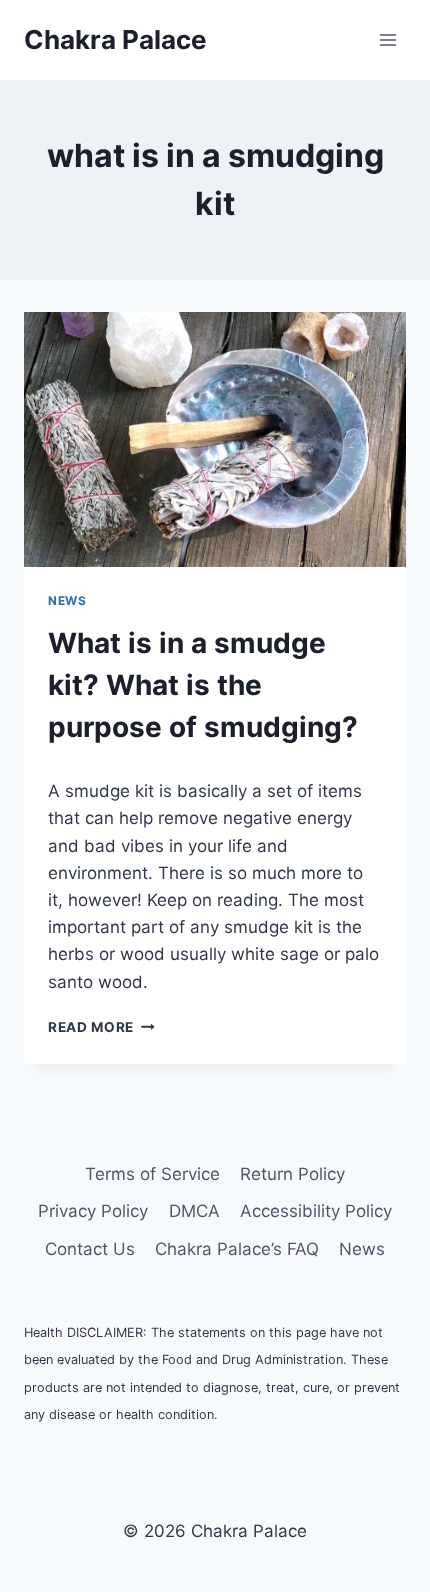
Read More (101, 1027)
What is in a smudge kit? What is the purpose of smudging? (203, 685)
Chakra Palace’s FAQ (237, 1249)
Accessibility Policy (316, 1211)
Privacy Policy (93, 1211)
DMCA (194, 1211)
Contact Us (90, 1249)
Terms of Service (152, 1174)
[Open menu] (387, 39)
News (67, 600)
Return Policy (292, 1174)
